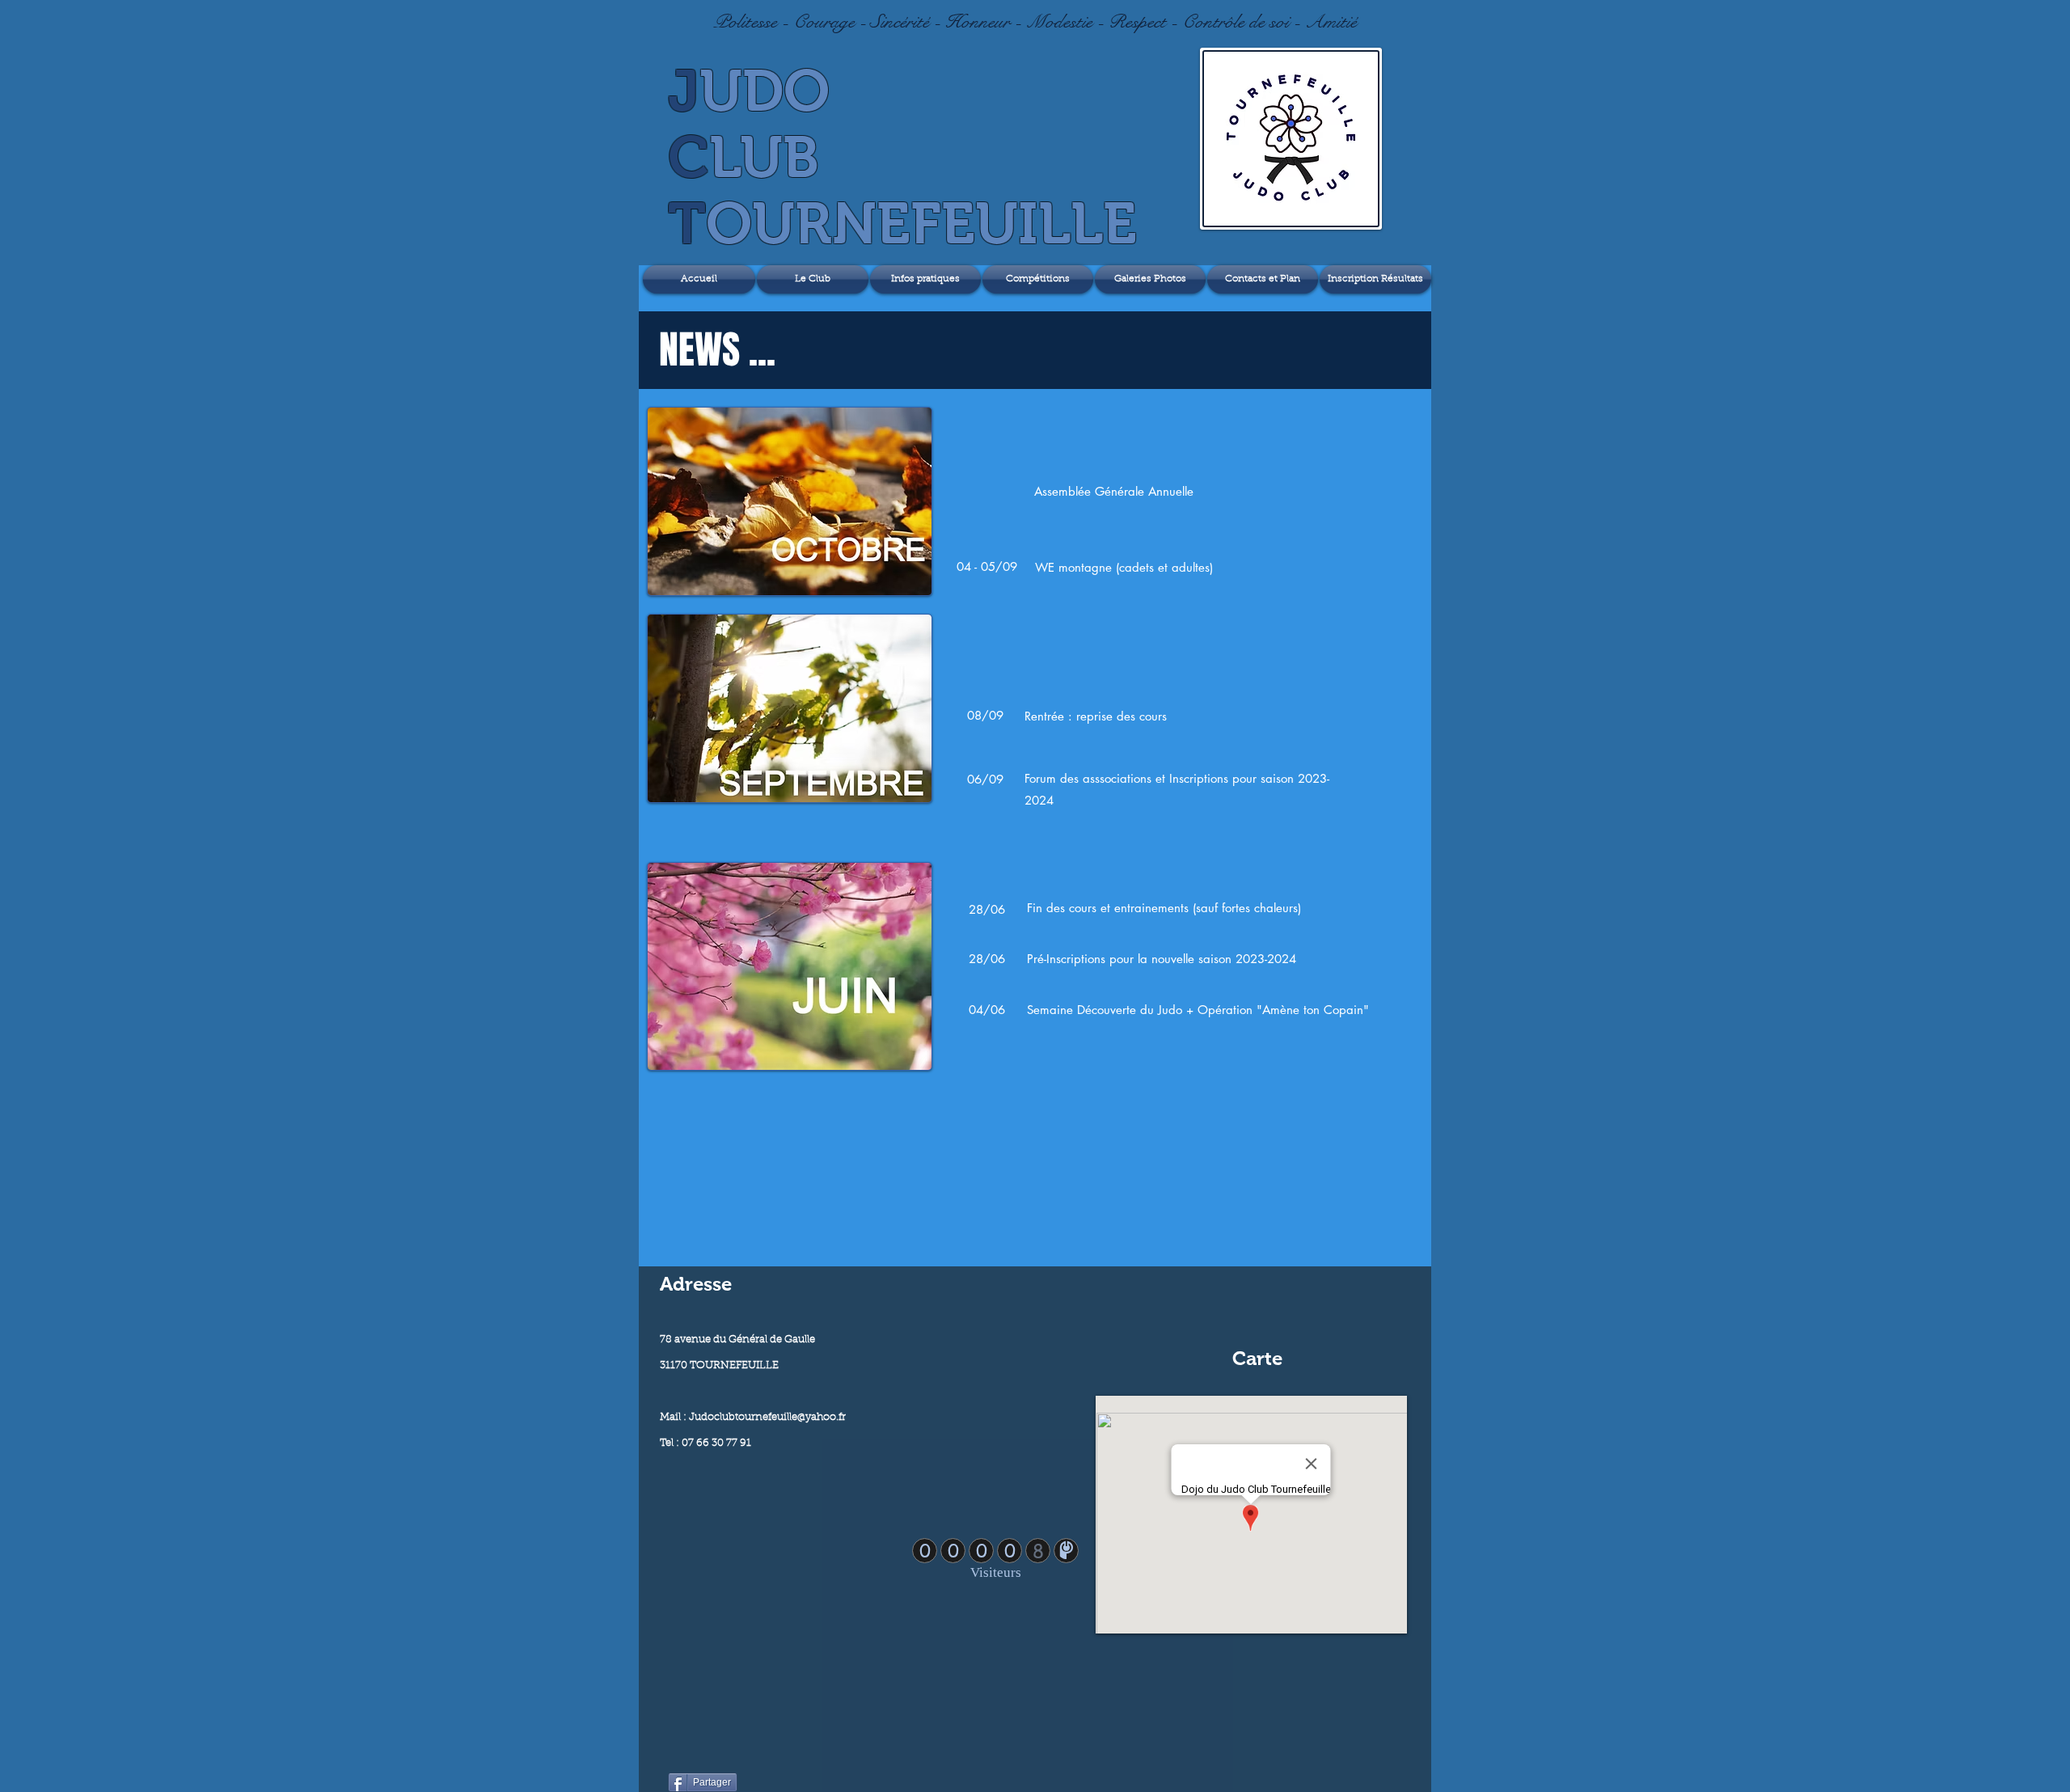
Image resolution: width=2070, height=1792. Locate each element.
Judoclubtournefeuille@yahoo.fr (767, 1417)
